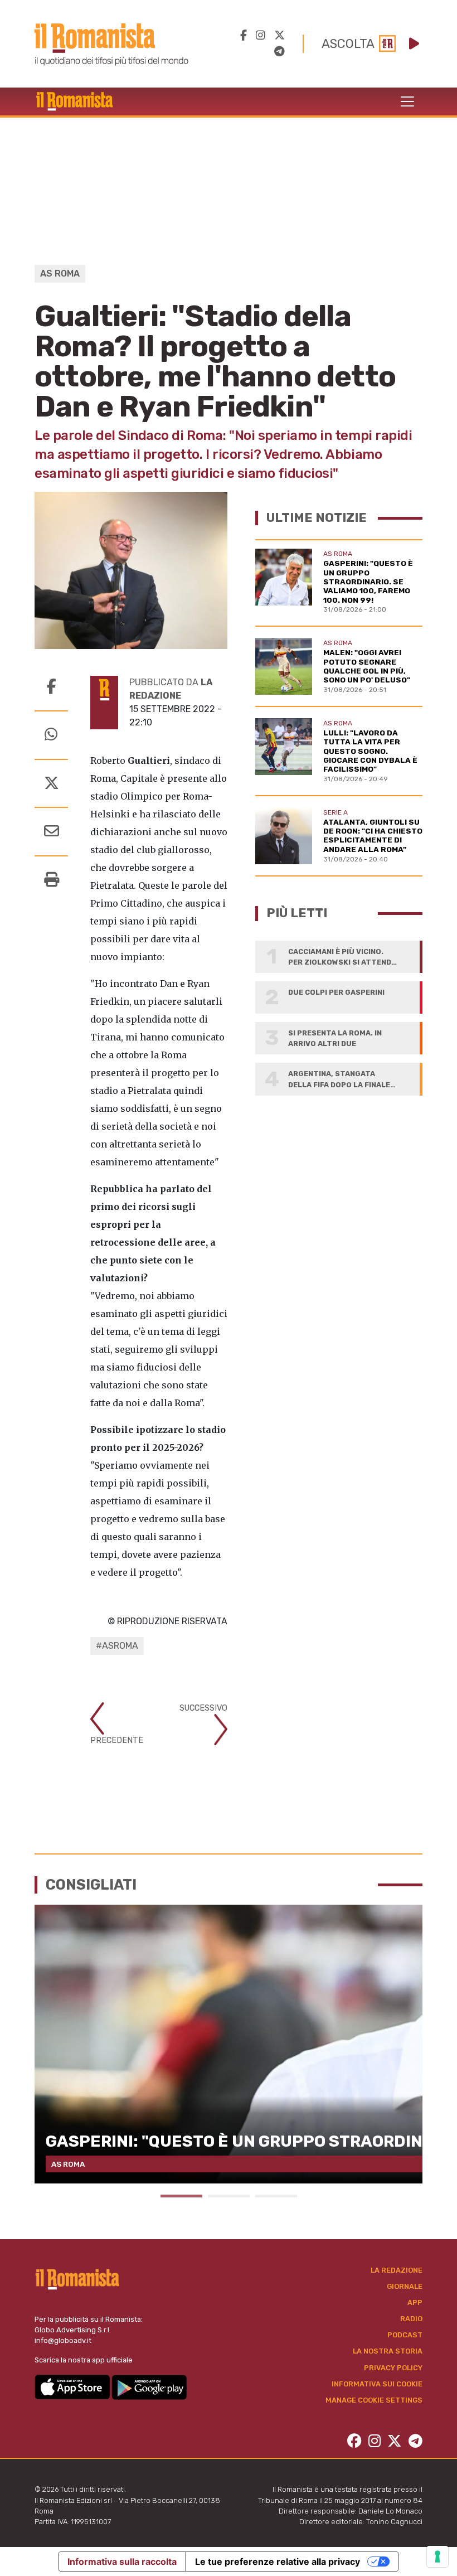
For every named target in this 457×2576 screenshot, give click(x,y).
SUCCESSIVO (203, 1708)
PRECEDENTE (117, 1740)
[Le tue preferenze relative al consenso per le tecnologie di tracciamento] (437, 2556)
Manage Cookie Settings (374, 2400)
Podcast (405, 2335)
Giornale (405, 2286)
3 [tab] (276, 2196)
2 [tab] (229, 2196)
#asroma (117, 1646)
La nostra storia (388, 2351)
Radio (411, 2319)
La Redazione (397, 2270)
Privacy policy (393, 2368)
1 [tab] (181, 2196)
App (415, 2303)
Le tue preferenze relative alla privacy (278, 2562)
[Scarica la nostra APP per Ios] (73, 2386)
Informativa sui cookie (377, 2384)
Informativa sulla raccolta (122, 2562)
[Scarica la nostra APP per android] (149, 2386)
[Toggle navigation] (407, 101)
